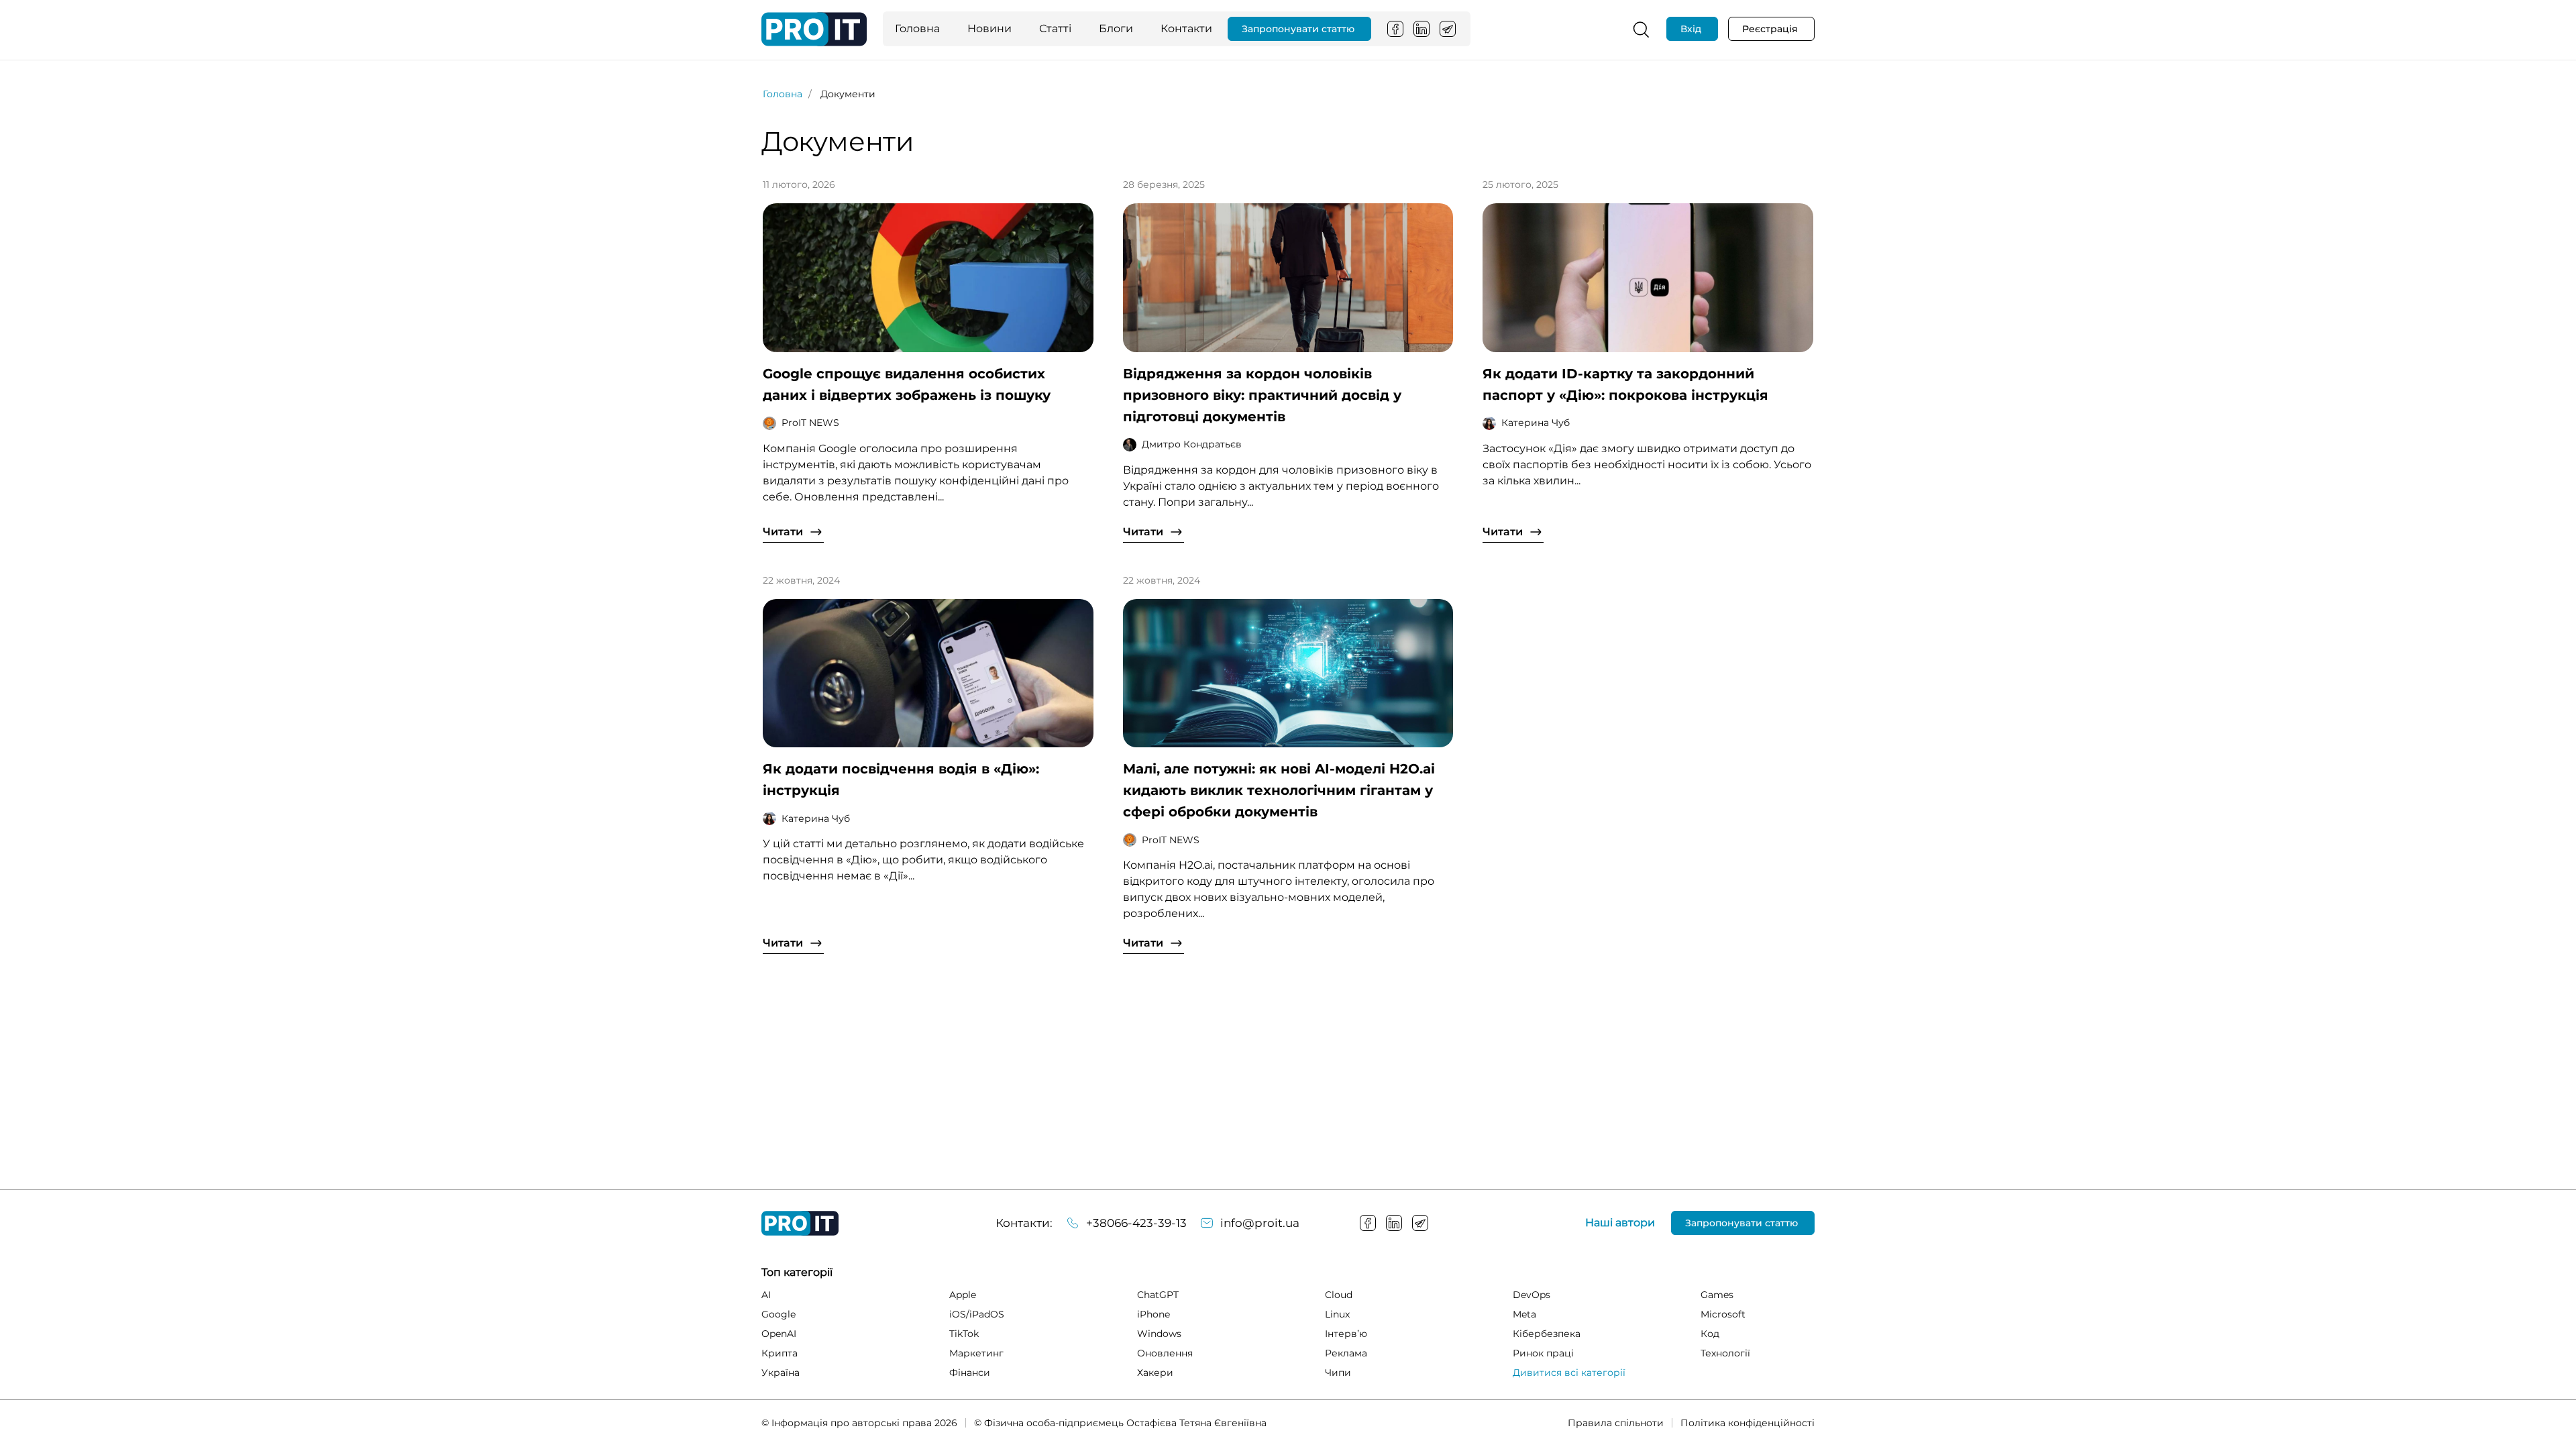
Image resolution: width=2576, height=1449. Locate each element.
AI (766, 1295)
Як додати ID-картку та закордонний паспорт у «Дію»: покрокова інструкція (1625, 384)
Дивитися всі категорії (1569, 1373)
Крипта (780, 1353)
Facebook (1395, 29)
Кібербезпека (1547, 1334)
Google (779, 1314)
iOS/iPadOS (977, 1314)
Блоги (1116, 29)
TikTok (964, 1334)
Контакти (1186, 29)
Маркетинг (976, 1353)
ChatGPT (1158, 1295)
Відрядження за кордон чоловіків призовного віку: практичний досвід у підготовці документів (1262, 395)
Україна (781, 1373)
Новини (989, 29)
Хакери (1155, 1373)
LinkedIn (1421, 29)
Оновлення (1165, 1353)
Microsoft (1723, 1314)
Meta (1524, 1314)
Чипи (1338, 1373)
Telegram (1448, 29)
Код (1710, 1334)
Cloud (1339, 1295)
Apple (963, 1295)
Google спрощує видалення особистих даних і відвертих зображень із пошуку (907, 384)
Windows (1159, 1334)
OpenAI (779, 1334)
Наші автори (1620, 1223)
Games (1717, 1295)
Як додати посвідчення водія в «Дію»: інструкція (901, 780)
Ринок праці (1543, 1353)
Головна (917, 29)
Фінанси (970, 1373)
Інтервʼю (1346, 1334)
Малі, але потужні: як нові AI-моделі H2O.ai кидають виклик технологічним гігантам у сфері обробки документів (1279, 790)
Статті (1055, 29)
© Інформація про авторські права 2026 (859, 1423)
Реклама (1346, 1353)
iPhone (1153, 1314)
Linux (1337, 1314)
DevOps (1532, 1295)
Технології (1725, 1353)
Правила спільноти (1616, 1423)
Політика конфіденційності (1748, 1423)
